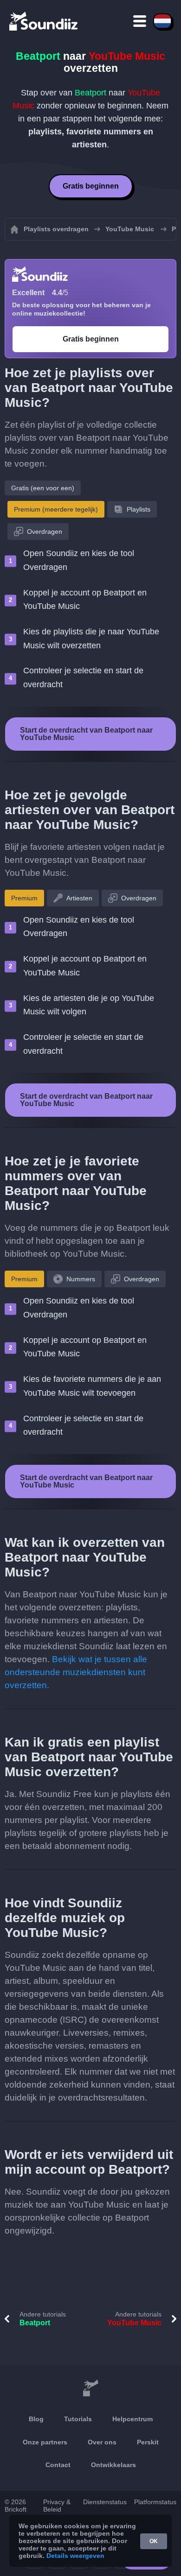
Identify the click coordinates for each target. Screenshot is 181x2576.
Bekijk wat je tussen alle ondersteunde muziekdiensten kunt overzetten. (76, 1672)
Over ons (102, 2442)
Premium (24, 898)
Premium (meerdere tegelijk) (56, 509)
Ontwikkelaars (113, 2465)
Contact (58, 2465)
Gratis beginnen (91, 186)
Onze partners (45, 2442)
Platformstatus (155, 2502)
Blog (36, 2419)
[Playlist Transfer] (44, 21)
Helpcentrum (133, 2419)
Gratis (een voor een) (43, 488)
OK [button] (154, 2541)
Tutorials (78, 2419)
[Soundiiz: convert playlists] (90, 2388)
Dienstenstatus (105, 2502)
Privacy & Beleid (57, 2506)
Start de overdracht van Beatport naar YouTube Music (86, 734)
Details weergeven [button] (75, 2556)
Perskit (148, 2442)
